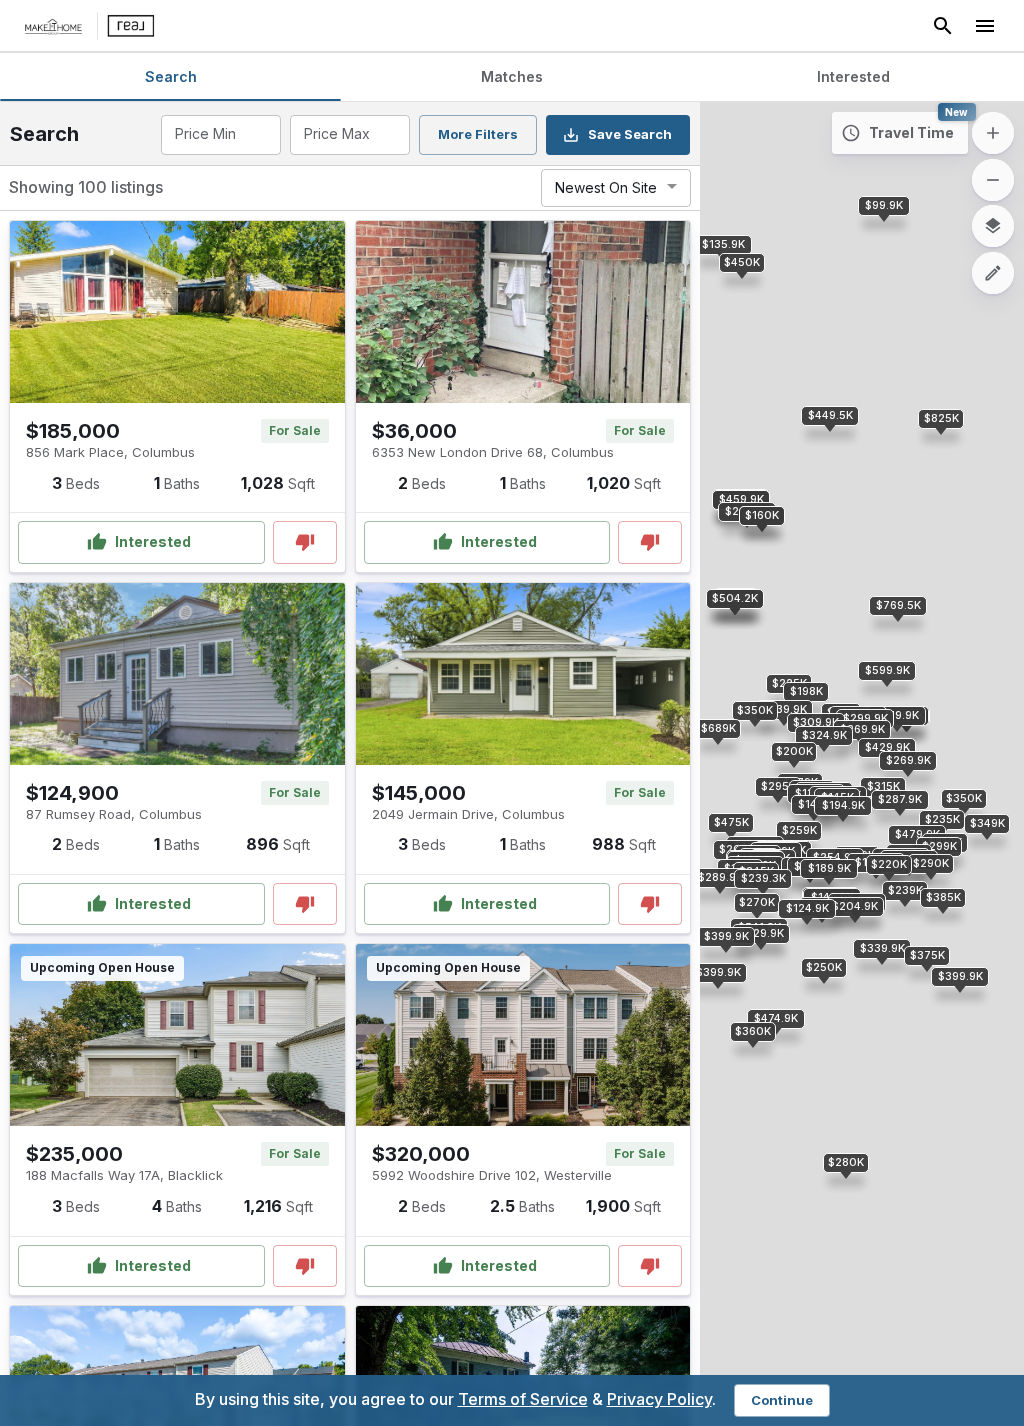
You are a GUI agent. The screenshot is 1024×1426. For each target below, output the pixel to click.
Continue (782, 1400)
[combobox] (219, 135)
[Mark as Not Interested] (305, 542)
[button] (807, 909)
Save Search (630, 134)
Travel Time (911, 132)
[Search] (943, 26)
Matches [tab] (512, 76)
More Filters (478, 134)
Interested (153, 541)
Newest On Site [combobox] (606, 187)
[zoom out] (993, 180)
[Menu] (985, 26)
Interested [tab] (853, 76)
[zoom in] (993, 133)
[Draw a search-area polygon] (993, 273)
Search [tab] (171, 76)
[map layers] (993, 226)
